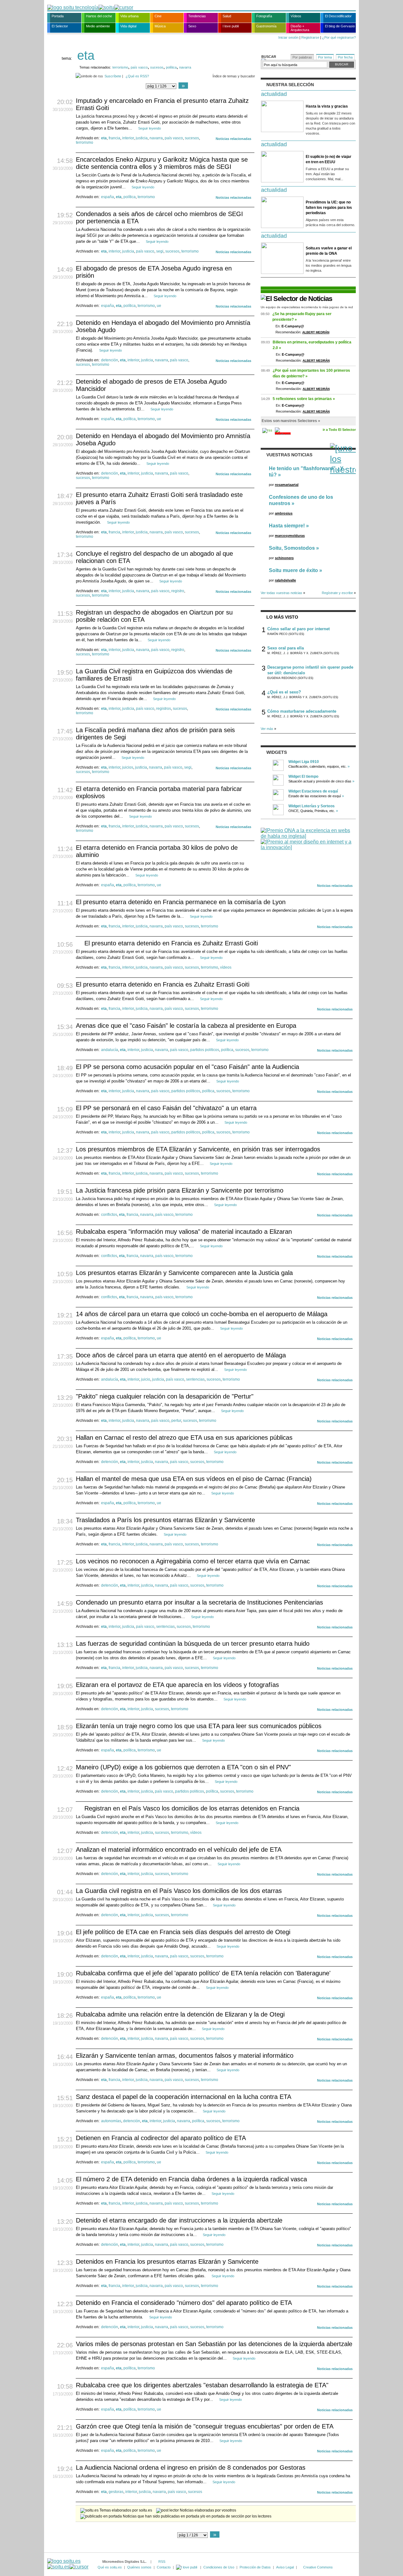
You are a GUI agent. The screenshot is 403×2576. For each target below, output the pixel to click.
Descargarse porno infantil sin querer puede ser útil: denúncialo (310, 670)
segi (160, 251)
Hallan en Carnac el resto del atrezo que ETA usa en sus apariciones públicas (184, 1438)
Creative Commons (318, 2567)
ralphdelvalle (285, 580)
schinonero (284, 558)
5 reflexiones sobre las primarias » (304, 399)
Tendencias (197, 16)
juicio (146, 1379)
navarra (185, 67)
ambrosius (284, 513)
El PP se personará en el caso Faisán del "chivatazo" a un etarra (166, 1108)
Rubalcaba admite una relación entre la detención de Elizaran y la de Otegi (180, 2014)
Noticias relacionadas (233, 139)
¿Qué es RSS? (137, 76)
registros (164, 709)
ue (159, 306)
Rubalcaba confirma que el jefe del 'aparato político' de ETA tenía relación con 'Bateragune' (203, 1973)
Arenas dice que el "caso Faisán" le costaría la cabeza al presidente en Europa (186, 1026)
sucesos (157, 67)
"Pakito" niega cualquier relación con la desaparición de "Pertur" (165, 1396)
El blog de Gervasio (340, 26)
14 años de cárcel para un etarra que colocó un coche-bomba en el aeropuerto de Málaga (202, 1314)
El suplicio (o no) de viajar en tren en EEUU (329, 159)
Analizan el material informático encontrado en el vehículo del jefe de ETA (179, 1850)
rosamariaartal (287, 485)
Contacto (164, 2567)
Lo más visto (282, 617)
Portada (58, 16)
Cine (158, 16)
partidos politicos (205, 1050)
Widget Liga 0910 (304, 762)
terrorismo (120, 67)
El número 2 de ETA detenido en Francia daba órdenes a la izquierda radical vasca (191, 2179)
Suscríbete (113, 76)
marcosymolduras (290, 536)
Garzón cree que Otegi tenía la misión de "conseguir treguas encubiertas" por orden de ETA (205, 2426)
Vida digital (128, 26)
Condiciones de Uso (219, 2567)
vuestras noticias (289, 455)
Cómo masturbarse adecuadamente (302, 711)
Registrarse (310, 37)
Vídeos (296, 16)
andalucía (110, 1050)
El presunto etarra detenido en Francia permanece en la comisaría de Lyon (181, 902)
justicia (142, 138)
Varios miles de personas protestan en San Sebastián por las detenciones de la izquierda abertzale (214, 2344)
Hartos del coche (99, 16)
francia (114, 138)
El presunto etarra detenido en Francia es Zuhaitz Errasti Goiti (171, 943)
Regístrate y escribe (337, 593)
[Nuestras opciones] (187, 2567)
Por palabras (302, 57)
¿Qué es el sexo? (284, 692)
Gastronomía (266, 26)
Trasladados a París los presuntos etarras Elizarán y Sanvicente (165, 1520)
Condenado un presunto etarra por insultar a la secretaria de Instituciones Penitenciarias (199, 1602)
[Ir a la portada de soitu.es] (68, 2564)
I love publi (231, 26)
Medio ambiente (98, 26)
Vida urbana (129, 16)
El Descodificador (338, 16)
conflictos (109, 1215)
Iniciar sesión (288, 37)
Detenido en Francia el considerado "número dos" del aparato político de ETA (184, 2303)
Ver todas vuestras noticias (281, 593)
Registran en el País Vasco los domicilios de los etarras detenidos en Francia (192, 1808)
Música (160, 26)
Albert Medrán (316, 332)
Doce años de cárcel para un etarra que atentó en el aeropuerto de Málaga (181, 1355)
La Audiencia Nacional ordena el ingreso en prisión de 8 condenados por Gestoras (191, 2468)
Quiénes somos (139, 2567)
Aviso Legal (285, 2567)
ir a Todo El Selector (339, 430)
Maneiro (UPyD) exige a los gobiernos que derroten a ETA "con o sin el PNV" (183, 1767)
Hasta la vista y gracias (327, 106)
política (171, 67)
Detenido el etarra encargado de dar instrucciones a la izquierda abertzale (179, 2220)
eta (104, 138)
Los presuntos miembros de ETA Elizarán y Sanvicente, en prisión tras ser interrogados (198, 1149)
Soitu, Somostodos (292, 548)
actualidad (274, 94)
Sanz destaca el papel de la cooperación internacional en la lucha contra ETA (184, 2097)
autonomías (111, 2121)
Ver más (267, 729)
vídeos (226, 967)
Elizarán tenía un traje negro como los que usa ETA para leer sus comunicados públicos (199, 1726)
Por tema (325, 57)
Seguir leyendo (150, 128)
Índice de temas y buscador (234, 76)
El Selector (60, 26)
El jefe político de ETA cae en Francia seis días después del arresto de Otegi (183, 1932)
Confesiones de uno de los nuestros (301, 500)
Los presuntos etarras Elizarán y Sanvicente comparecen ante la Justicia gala (184, 1273)
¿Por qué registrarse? (339, 37)
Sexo (192, 26)
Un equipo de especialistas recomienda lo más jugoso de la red (307, 307)
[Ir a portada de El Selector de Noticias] (296, 299)
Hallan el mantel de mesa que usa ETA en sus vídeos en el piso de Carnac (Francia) (194, 1479)
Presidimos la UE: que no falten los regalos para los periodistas (329, 208)
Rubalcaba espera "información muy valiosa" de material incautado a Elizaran (184, 1232)
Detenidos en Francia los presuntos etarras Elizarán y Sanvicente (167, 2262)
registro (178, 591)
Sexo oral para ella (286, 648)
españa (108, 197)
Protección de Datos (255, 2567)
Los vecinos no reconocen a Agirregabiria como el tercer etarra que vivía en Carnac (193, 1561)
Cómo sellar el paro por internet (298, 629)
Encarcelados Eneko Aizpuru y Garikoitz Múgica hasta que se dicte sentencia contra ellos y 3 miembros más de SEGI (162, 163)
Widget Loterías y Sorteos (312, 806)
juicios (128, 767)
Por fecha (345, 57)
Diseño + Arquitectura (300, 28)
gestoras (116, 2492)
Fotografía (264, 16)
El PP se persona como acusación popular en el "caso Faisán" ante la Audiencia (187, 1067)
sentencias (195, 1379)
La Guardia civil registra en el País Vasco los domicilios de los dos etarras (179, 1891)
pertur (176, 1421)
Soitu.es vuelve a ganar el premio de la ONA (329, 251)
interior (128, 138)
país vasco (139, 67)
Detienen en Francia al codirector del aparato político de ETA (161, 2138)
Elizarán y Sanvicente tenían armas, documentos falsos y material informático (185, 2056)
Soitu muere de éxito (293, 570)
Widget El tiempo (303, 776)
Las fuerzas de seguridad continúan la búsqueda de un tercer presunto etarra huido (193, 1644)
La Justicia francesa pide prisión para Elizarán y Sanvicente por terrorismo (180, 1190)
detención (110, 360)
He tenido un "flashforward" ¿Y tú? (306, 472)
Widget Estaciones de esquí (313, 791)
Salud (227, 16)
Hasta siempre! (287, 526)
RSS (162, 2562)
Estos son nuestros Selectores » (291, 421)
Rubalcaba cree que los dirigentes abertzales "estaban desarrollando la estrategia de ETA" (202, 2385)
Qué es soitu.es (110, 2567)
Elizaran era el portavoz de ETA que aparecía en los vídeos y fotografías (177, 1685)
